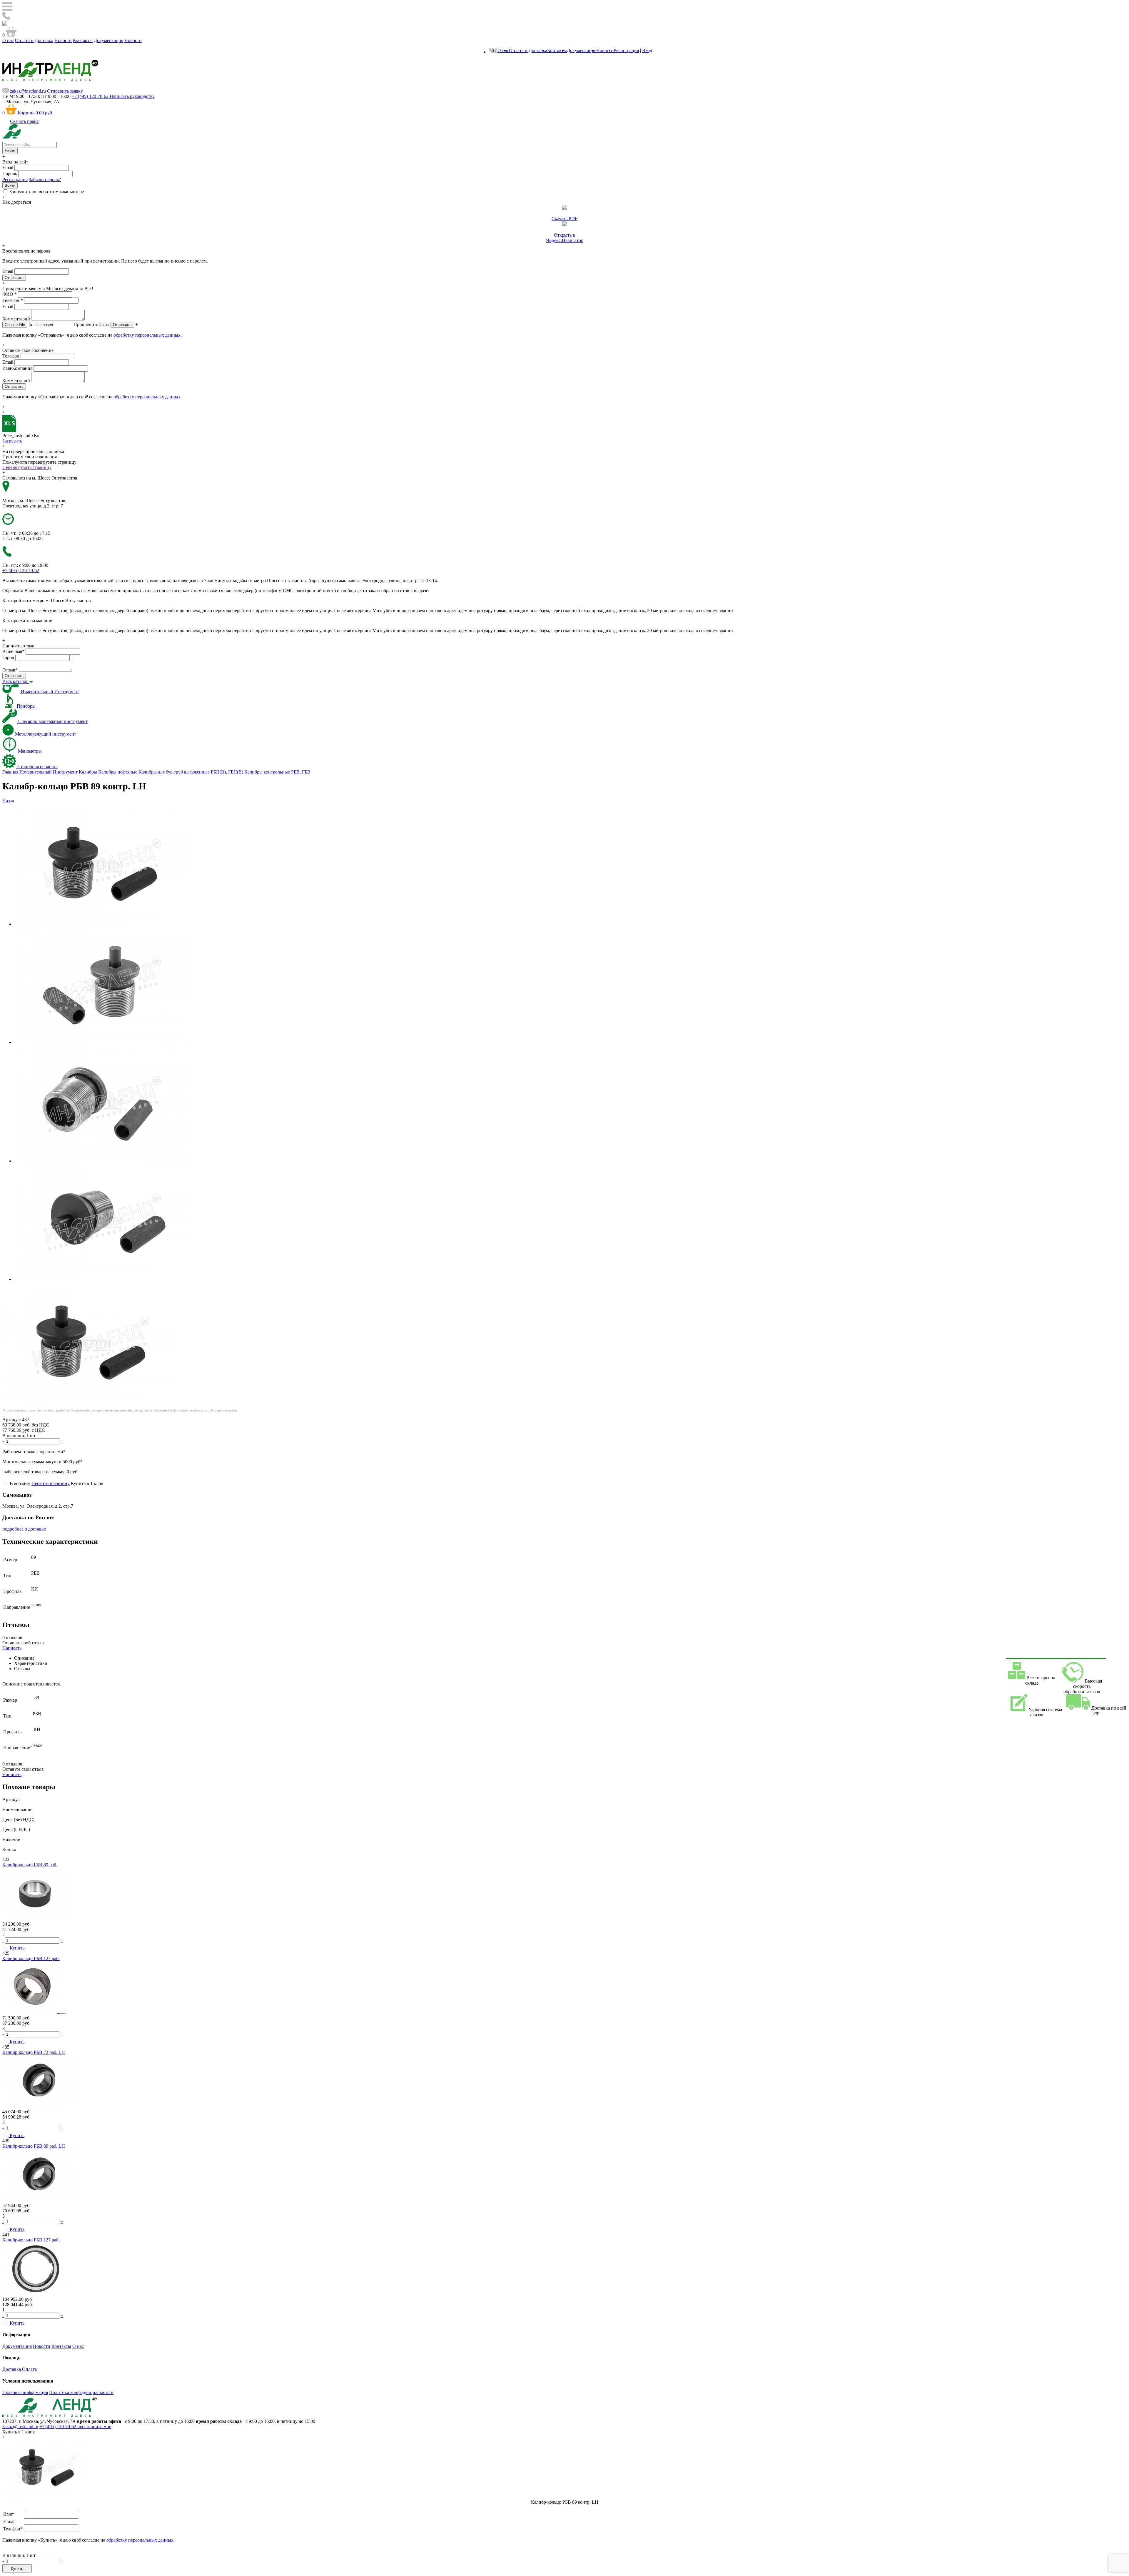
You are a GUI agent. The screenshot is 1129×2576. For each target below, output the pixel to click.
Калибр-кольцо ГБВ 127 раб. (31, 1958)
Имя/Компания (17, 368)
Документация (108, 40)
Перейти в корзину (51, 1483)
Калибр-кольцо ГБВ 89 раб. (30, 1865)
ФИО (10, 294)
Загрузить (12, 441)
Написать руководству (132, 96)
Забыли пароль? (45, 179)
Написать (12, 1648)
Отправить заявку (65, 91)
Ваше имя (13, 651)
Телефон (13, 300)
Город (8, 658)
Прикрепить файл (91, 324)
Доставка (12, 2369)
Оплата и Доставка (34, 40)
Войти (10, 185)
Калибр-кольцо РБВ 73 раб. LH (34, 2052)
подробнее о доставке (24, 1529)
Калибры (88, 772)
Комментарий (16, 319)
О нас (8, 40)
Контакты (83, 40)
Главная (10, 772)
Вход (647, 50)
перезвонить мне (94, 2427)
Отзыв (10, 670)
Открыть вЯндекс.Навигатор (565, 238)
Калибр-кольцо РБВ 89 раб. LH (34, 2146)
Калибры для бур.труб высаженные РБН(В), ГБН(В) (191, 772)
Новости (63, 40)
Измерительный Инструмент (49, 772)
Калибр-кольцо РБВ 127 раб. (31, 2240)
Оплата (29, 2369)
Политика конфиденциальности (81, 2392)
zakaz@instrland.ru (28, 91)
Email (8, 167)
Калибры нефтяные (118, 772)
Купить (17, 2569)
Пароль (10, 174)
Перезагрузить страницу (27, 467)
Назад (8, 801)
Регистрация (626, 50)
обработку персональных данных (147, 335)
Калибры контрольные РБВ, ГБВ (277, 772)
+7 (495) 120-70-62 (58, 2427)
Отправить (122, 325)
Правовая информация (25, 2392)
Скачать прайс (24, 121)
